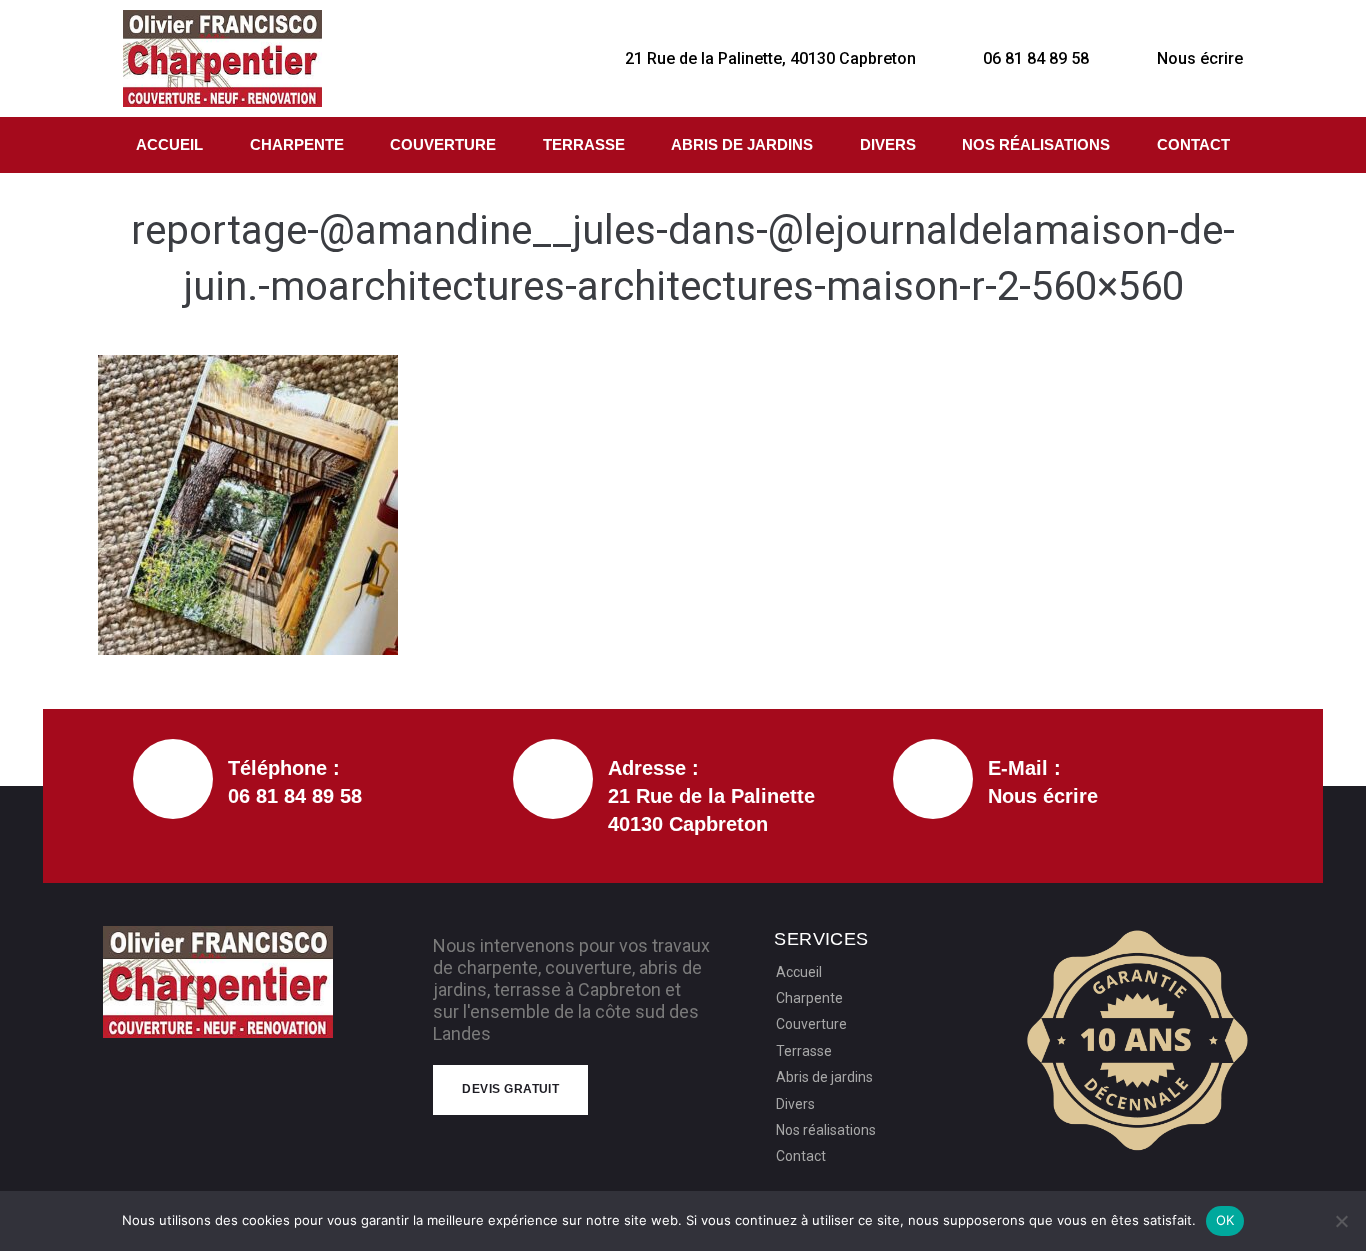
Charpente (297, 144)
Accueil (169, 144)
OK (1225, 1220)
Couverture (443, 144)
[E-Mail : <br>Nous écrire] (933, 779)
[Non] (1341, 1221)
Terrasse (584, 144)
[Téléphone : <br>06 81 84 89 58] (173, 779)
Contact (1193, 144)
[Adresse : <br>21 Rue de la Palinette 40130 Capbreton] (553, 779)
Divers (888, 144)
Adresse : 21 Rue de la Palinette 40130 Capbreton (711, 796)
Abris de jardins (742, 144)
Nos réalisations (1036, 144)
